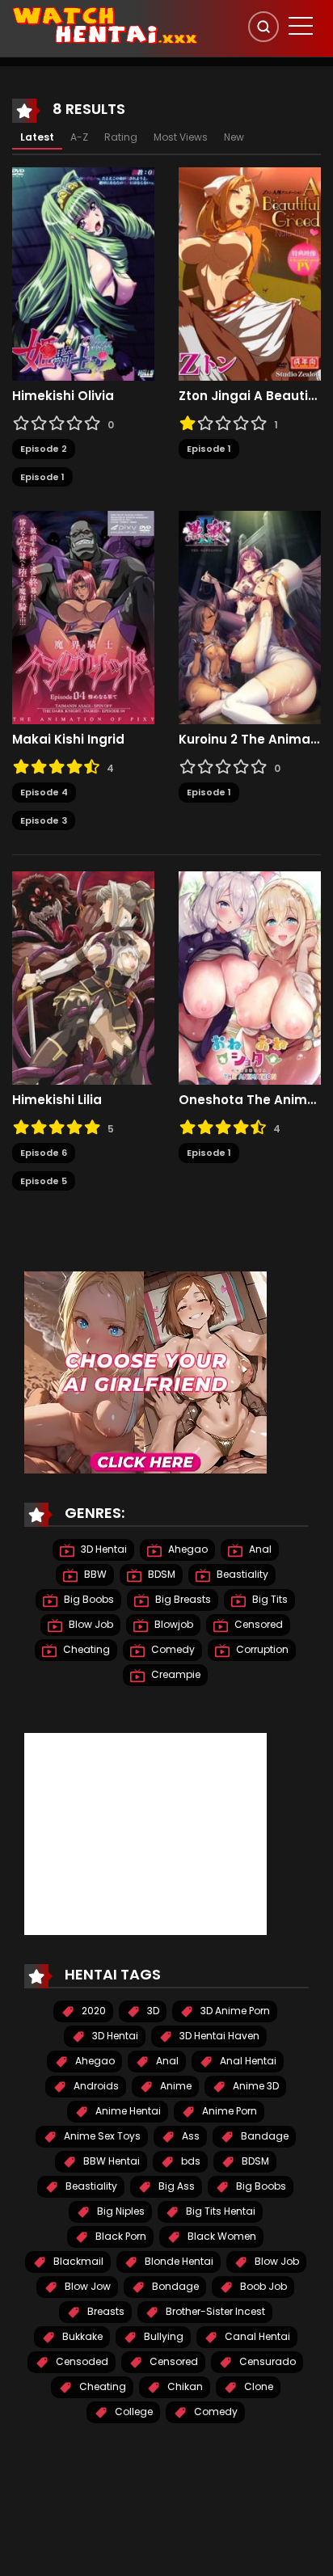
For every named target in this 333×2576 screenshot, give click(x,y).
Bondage (174, 2286)
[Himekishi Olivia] (83, 273)
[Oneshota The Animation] (250, 977)
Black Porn (120, 2236)
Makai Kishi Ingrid (68, 740)
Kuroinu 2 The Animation (250, 740)
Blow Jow (86, 2286)
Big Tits (269, 1599)
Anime (175, 2086)
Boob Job (262, 2286)
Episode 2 (44, 449)
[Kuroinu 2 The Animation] (250, 617)
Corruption (261, 1649)
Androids (95, 2086)
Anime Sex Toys (101, 2136)
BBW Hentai (110, 2161)
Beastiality (241, 1574)
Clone (257, 2386)
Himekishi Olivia (63, 396)
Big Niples (120, 2211)
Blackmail (77, 2261)
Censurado (266, 2361)
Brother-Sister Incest (214, 2311)
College (133, 2412)
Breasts (105, 2311)
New (234, 137)
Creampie (175, 1674)
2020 (93, 2011)
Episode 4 (44, 792)
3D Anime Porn (234, 2011)
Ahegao (187, 1549)
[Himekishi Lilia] (83, 977)
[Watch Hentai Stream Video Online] (106, 24)
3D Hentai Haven (218, 2036)
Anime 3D (255, 2086)
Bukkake (81, 2336)
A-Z (79, 137)
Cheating (85, 1649)
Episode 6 (44, 1153)
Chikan (184, 2386)
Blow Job (90, 1624)
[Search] (263, 27)
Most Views (181, 137)
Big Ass (175, 2186)
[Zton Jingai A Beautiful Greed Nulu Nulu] (250, 273)
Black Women (221, 2236)
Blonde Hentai (178, 2261)
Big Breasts (182, 1599)
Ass (190, 2136)
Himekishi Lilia (57, 1100)
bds (190, 2161)
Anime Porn (228, 2111)
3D (152, 2011)
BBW (94, 1574)
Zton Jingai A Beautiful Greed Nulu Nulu (250, 396)
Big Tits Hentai (219, 2211)
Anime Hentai (127, 2111)
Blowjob (173, 1624)
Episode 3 (44, 820)
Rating (121, 137)
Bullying (162, 2336)
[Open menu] (301, 26)
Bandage (263, 2136)
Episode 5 (44, 1181)
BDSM (160, 1574)
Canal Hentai (256, 2336)
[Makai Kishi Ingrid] (83, 617)
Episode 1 (42, 477)
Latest (37, 137)
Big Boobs (88, 1599)
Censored (257, 1624)
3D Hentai (103, 1549)
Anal (259, 1549)
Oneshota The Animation (250, 1100)
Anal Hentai (247, 2061)
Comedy (172, 1649)
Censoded (81, 2361)
